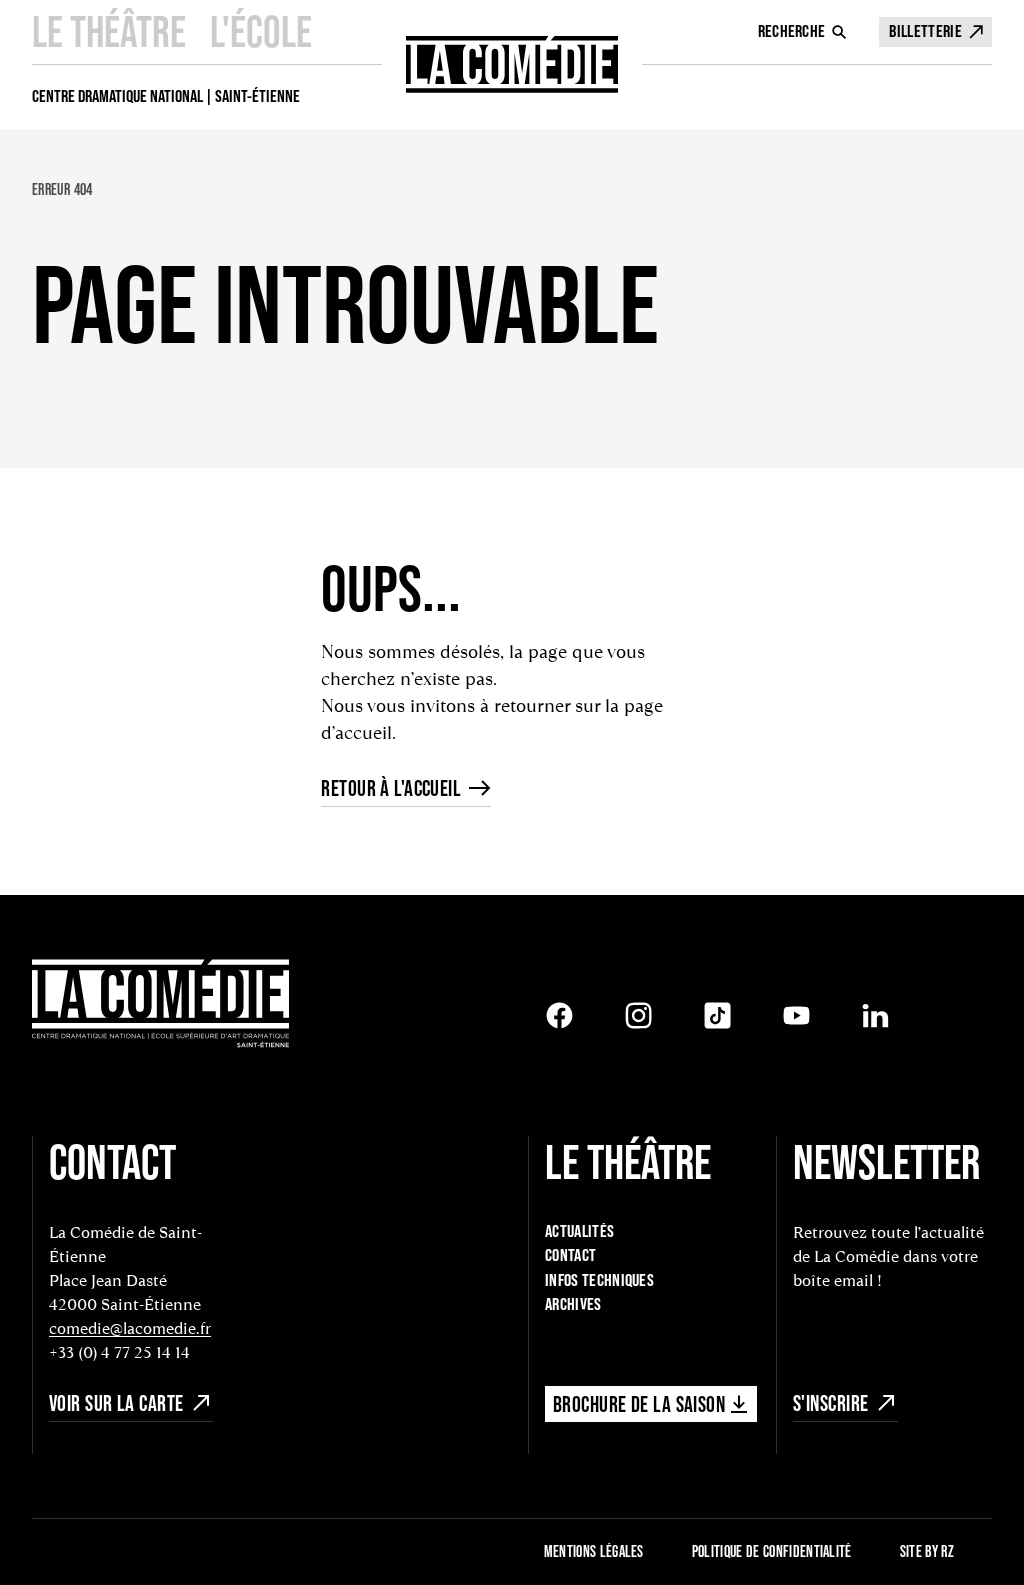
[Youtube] (796, 1015)
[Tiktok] (717, 1015)
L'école (261, 31)
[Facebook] (559, 1015)
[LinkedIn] (875, 1015)
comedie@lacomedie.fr (130, 1328)
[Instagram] (638, 1015)
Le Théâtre (109, 31)
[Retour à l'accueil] (512, 64)
